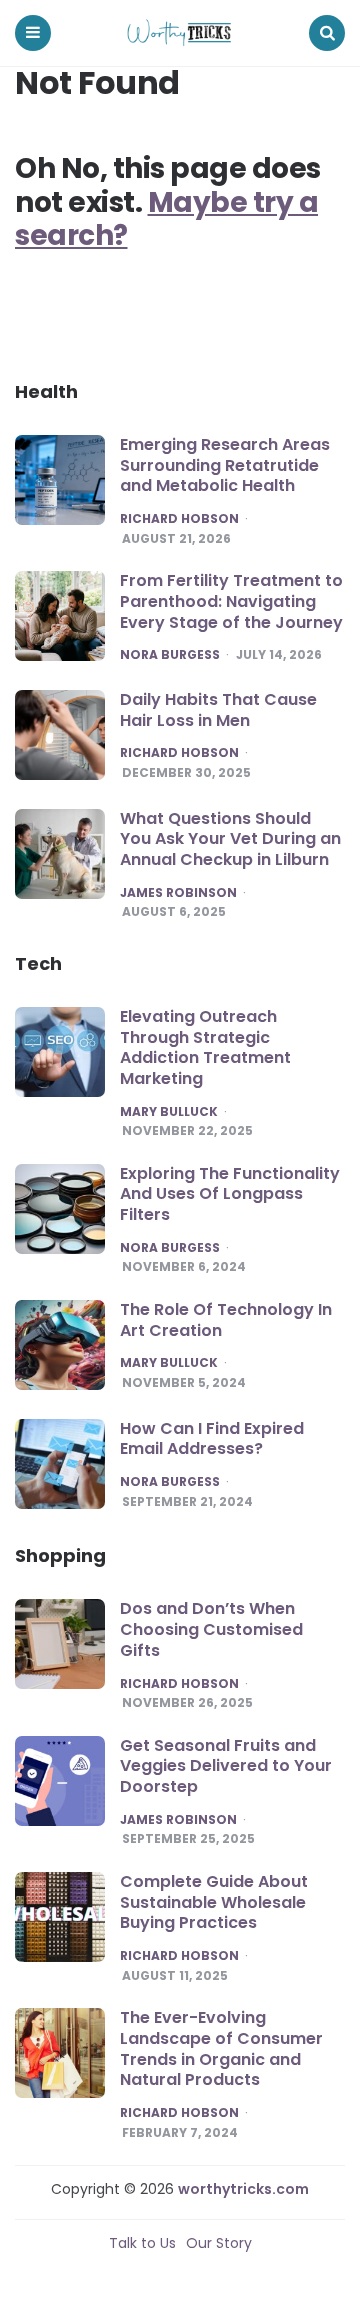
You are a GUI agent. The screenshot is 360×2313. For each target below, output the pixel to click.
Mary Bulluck (169, 1112)
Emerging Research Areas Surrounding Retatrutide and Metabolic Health (225, 465)
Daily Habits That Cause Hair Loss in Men (218, 710)
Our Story (219, 2243)
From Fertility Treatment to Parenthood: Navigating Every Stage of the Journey (231, 601)
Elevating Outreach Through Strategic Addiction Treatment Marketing (205, 1047)
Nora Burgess (170, 655)
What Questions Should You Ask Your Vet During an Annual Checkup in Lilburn (230, 839)
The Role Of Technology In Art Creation (226, 1320)
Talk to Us (142, 2243)
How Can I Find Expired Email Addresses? (212, 1439)
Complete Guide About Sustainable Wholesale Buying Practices (214, 1902)
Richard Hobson (179, 519)
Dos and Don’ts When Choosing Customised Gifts (211, 1629)
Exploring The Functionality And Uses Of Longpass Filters (230, 1194)
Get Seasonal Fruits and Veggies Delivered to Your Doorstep (226, 1766)
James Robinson (178, 893)
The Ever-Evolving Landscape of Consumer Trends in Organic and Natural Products (221, 2048)
